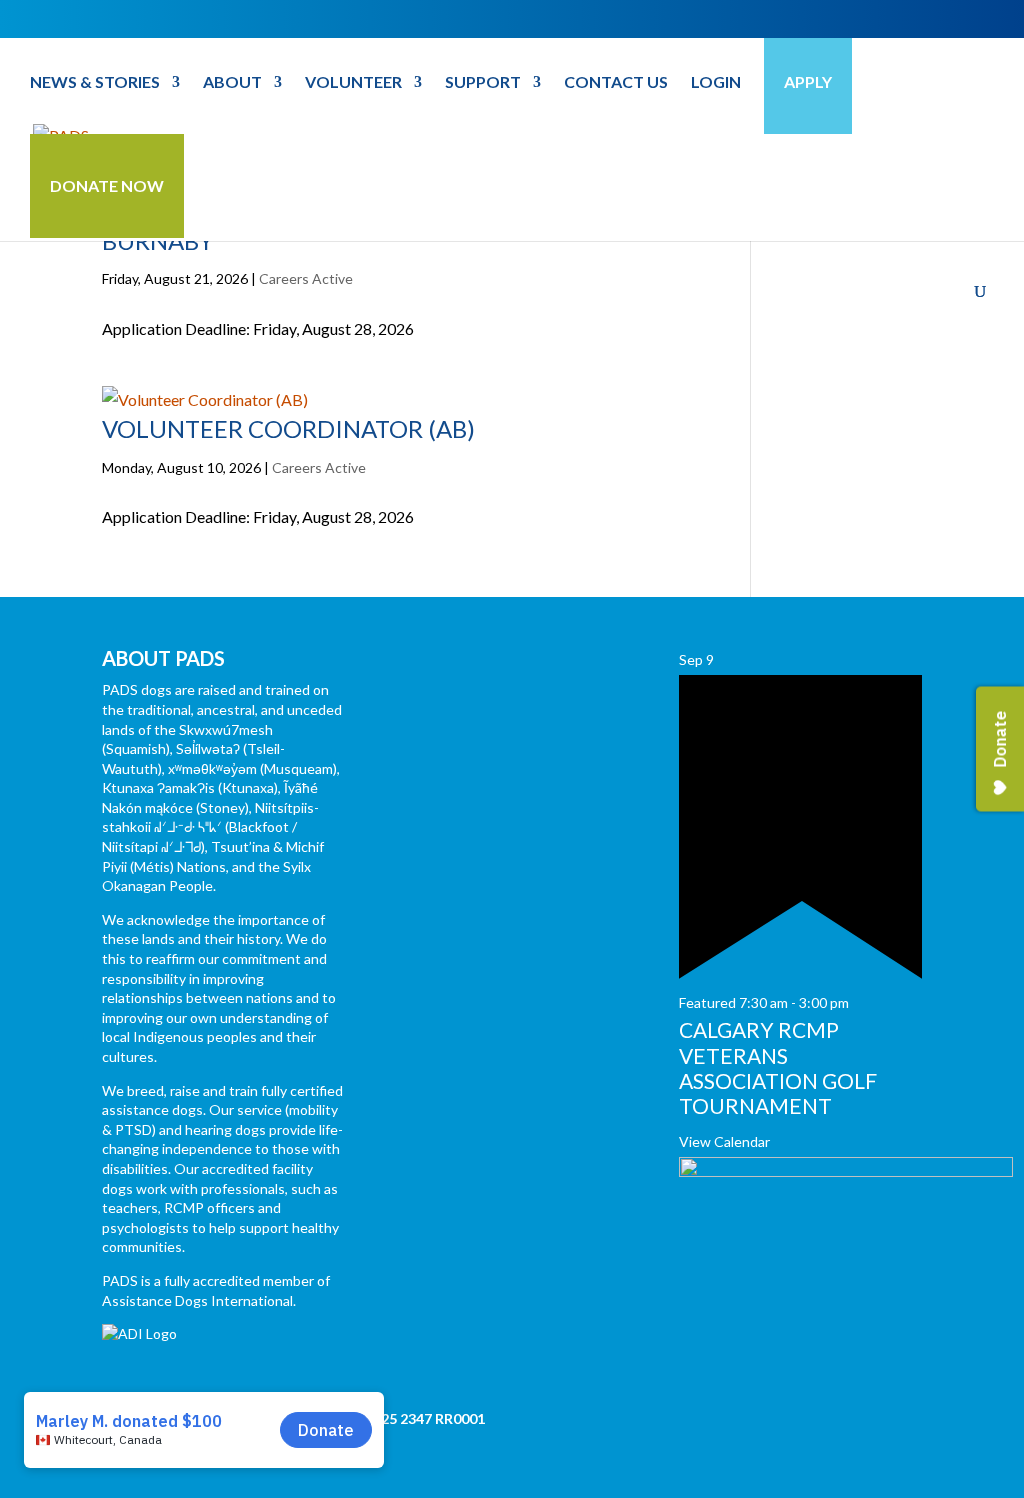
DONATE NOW (107, 185)
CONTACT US (616, 83)
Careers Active (306, 278)
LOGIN (716, 83)
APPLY (808, 81)
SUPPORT (483, 83)
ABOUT (232, 83)
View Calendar (724, 1141)
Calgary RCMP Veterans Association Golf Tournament (778, 1067)
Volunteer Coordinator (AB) (288, 428)
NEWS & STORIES (95, 83)
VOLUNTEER (353, 83)
